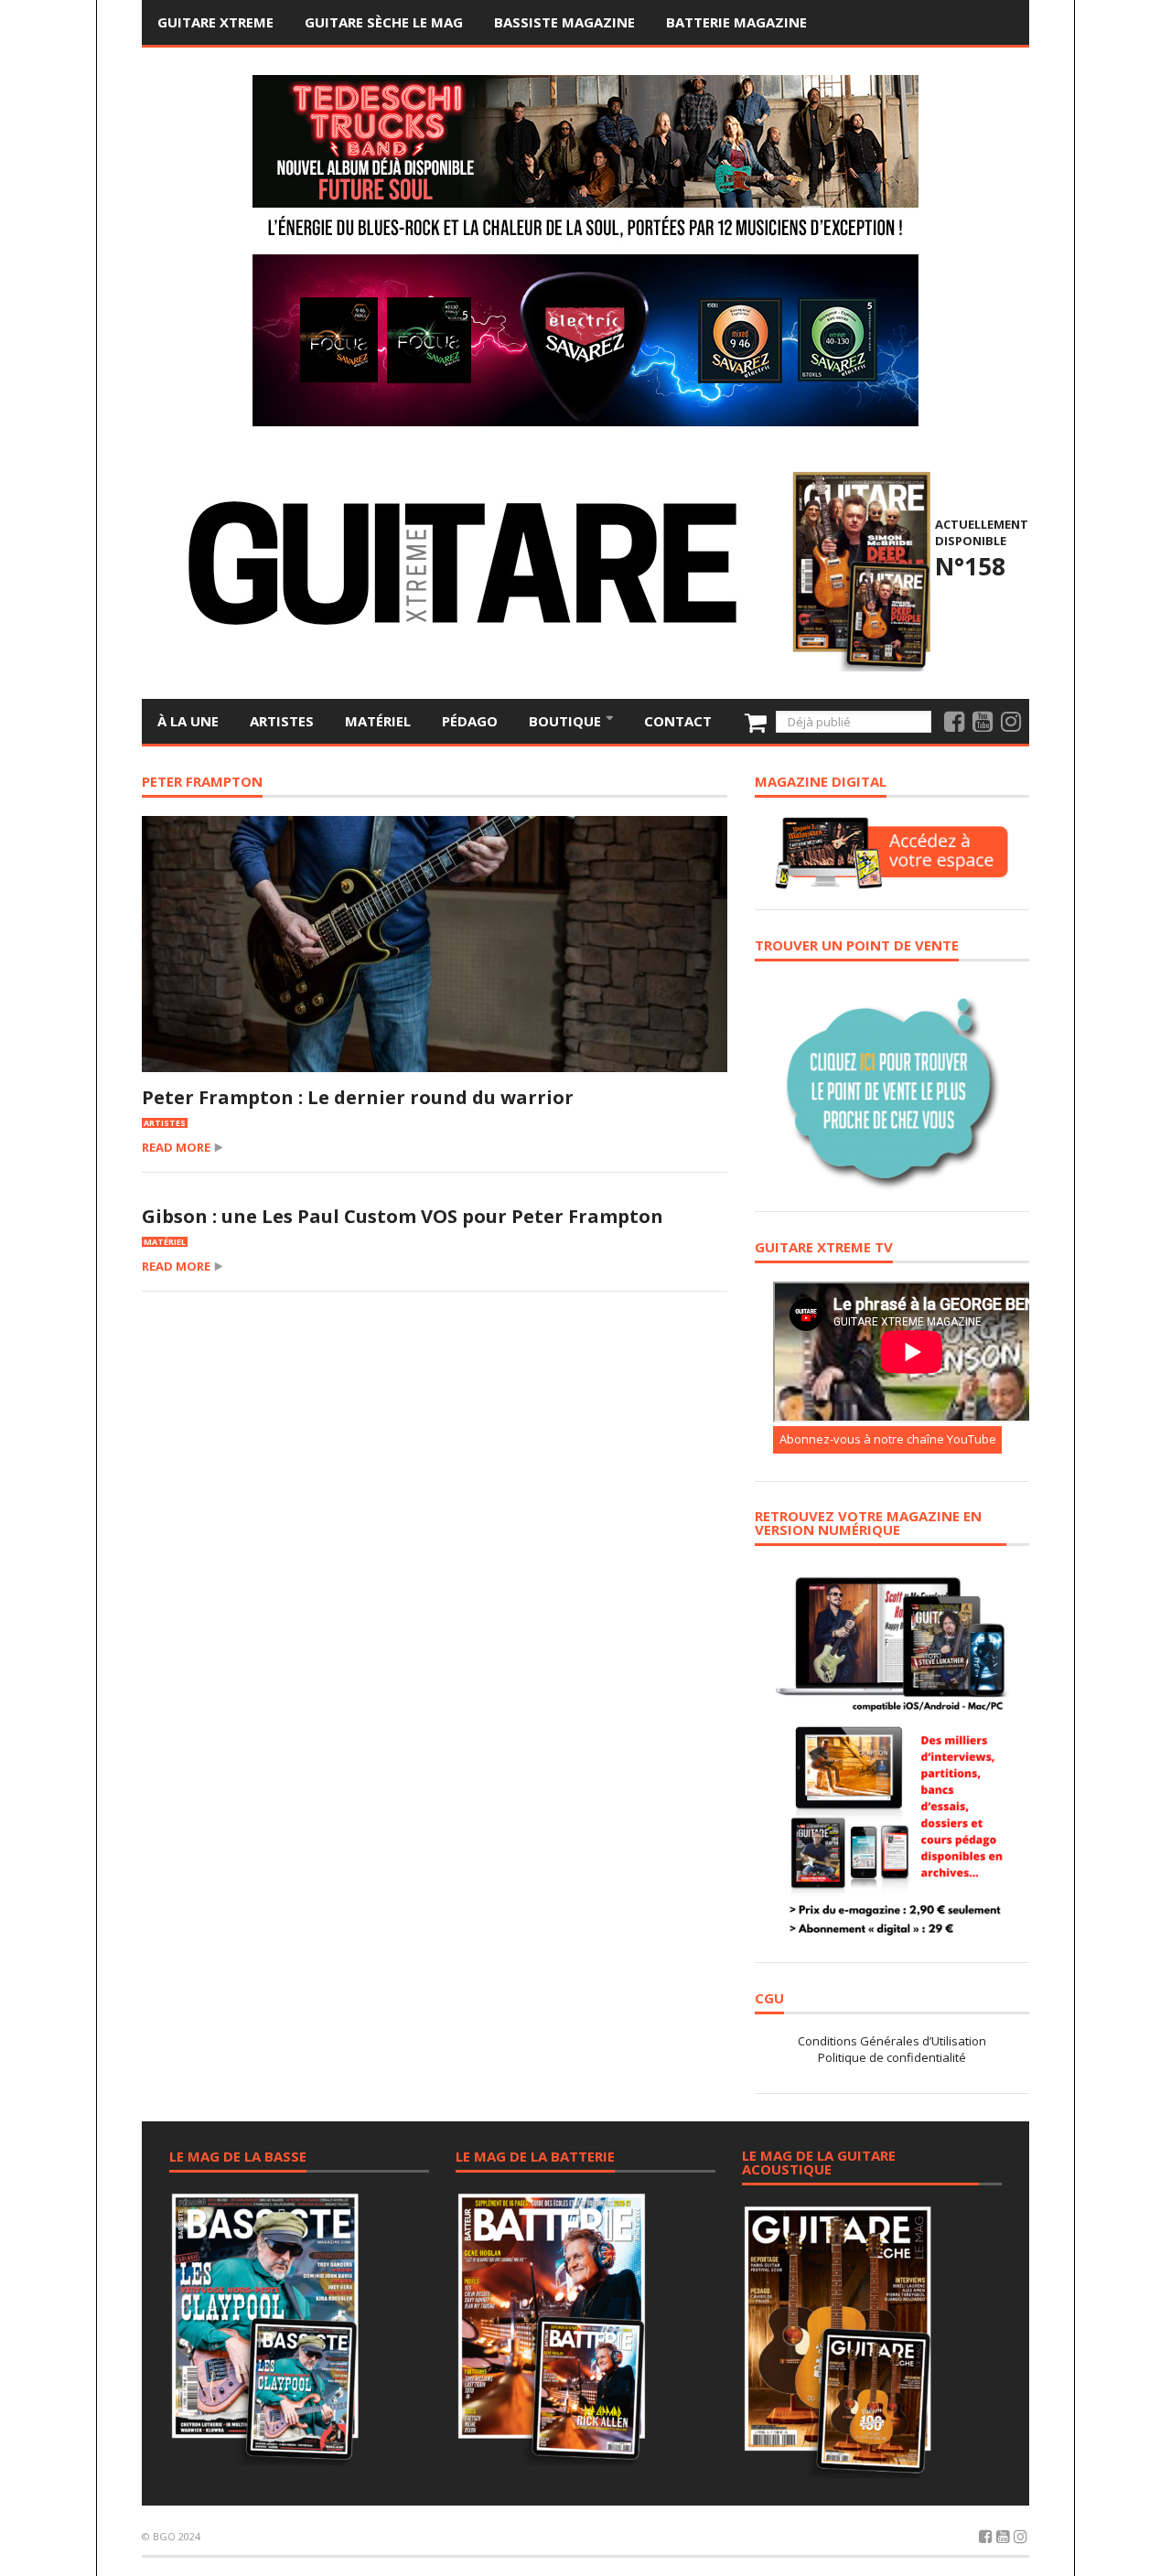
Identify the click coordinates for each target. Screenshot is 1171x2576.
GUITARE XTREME (215, 22)
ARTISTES (282, 721)
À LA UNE (188, 721)
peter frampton (202, 783)
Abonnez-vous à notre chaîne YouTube (888, 1439)
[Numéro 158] (859, 569)
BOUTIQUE (567, 721)
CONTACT (678, 721)
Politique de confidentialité (892, 2057)
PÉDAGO (470, 721)
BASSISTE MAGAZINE (564, 22)
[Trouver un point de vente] (892, 1085)
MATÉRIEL (378, 721)
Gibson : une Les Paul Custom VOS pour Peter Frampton (403, 1216)
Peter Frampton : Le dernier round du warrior (358, 1097)
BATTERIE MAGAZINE (736, 22)
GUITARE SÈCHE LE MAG (384, 22)
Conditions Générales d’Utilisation (892, 2041)
